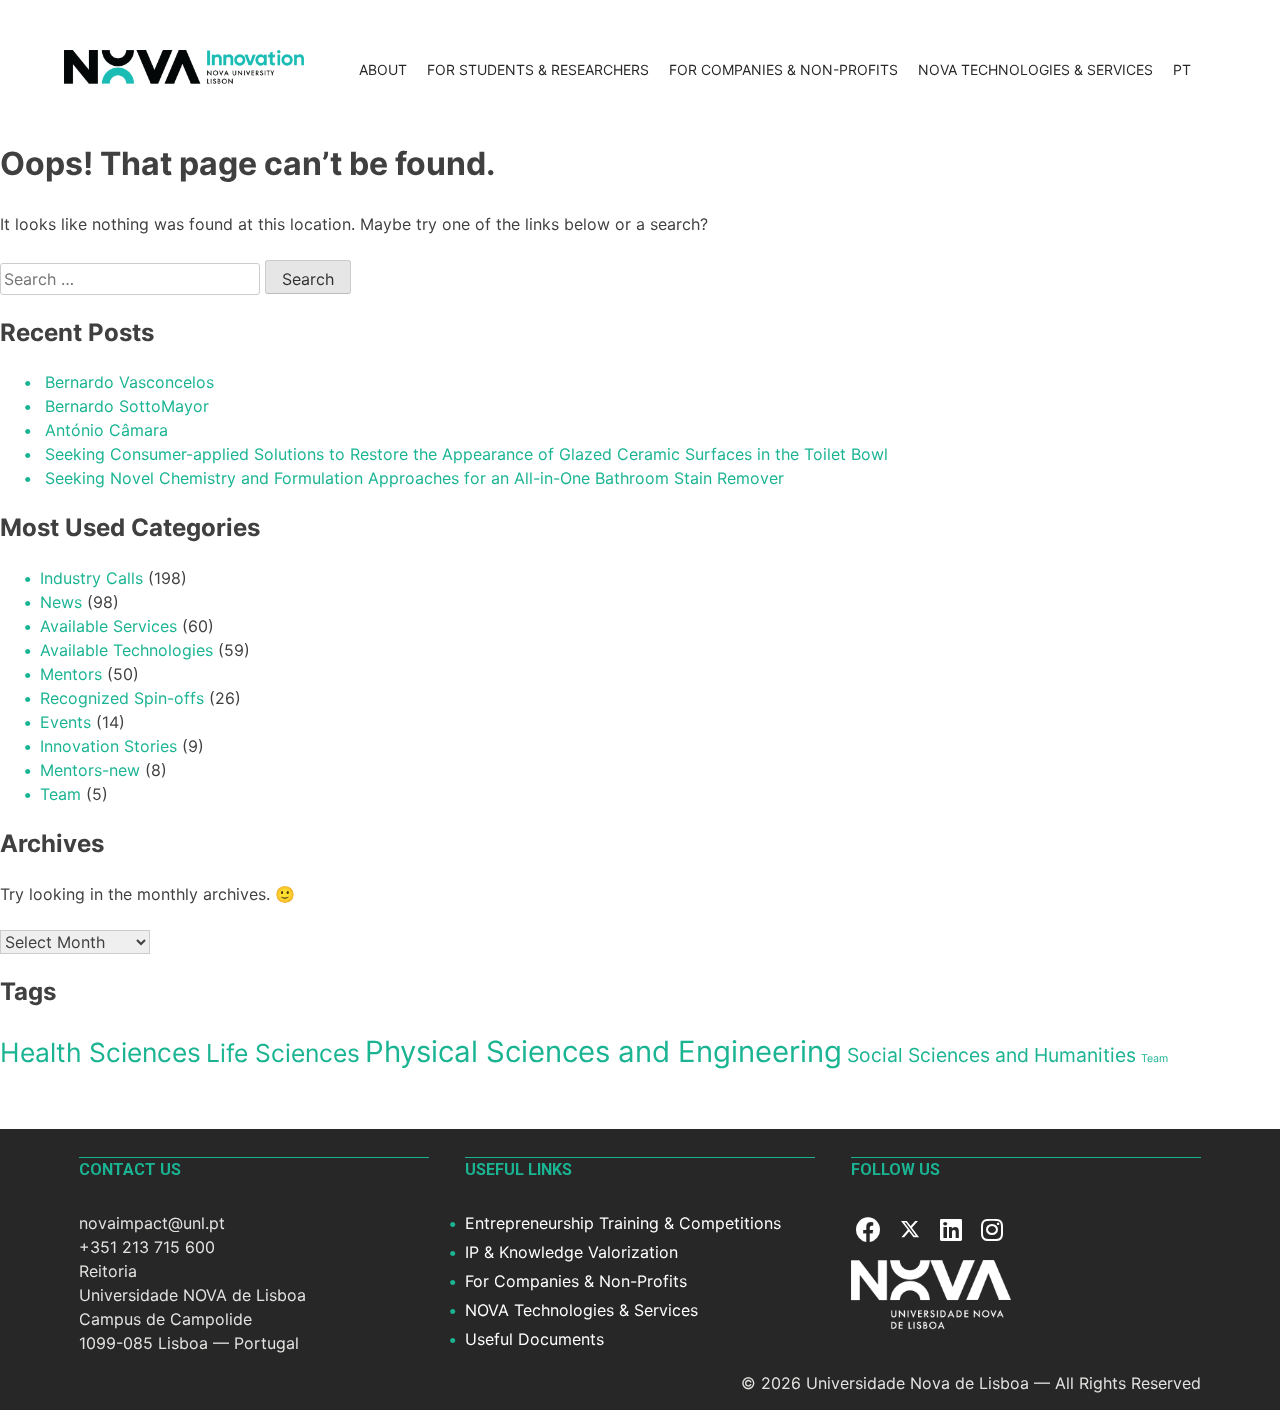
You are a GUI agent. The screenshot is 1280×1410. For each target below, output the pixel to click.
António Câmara (106, 430)
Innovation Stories (108, 746)
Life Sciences (283, 1053)
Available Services (108, 626)
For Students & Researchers (538, 69)
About (383, 69)
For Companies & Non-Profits (783, 69)
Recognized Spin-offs (122, 698)
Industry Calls (91, 578)
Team (60, 794)
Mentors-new (90, 770)
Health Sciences (100, 1052)
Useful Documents (534, 1339)
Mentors (71, 674)
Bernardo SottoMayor (127, 406)
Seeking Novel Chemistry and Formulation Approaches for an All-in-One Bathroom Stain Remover (414, 478)
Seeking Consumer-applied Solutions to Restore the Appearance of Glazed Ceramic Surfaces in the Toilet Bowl (466, 454)
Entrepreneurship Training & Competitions (623, 1223)
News (61, 602)
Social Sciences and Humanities (991, 1055)
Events (65, 722)
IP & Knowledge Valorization (571, 1252)
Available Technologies (126, 650)
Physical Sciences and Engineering (603, 1051)
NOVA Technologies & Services (1035, 69)
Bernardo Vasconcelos (129, 382)
